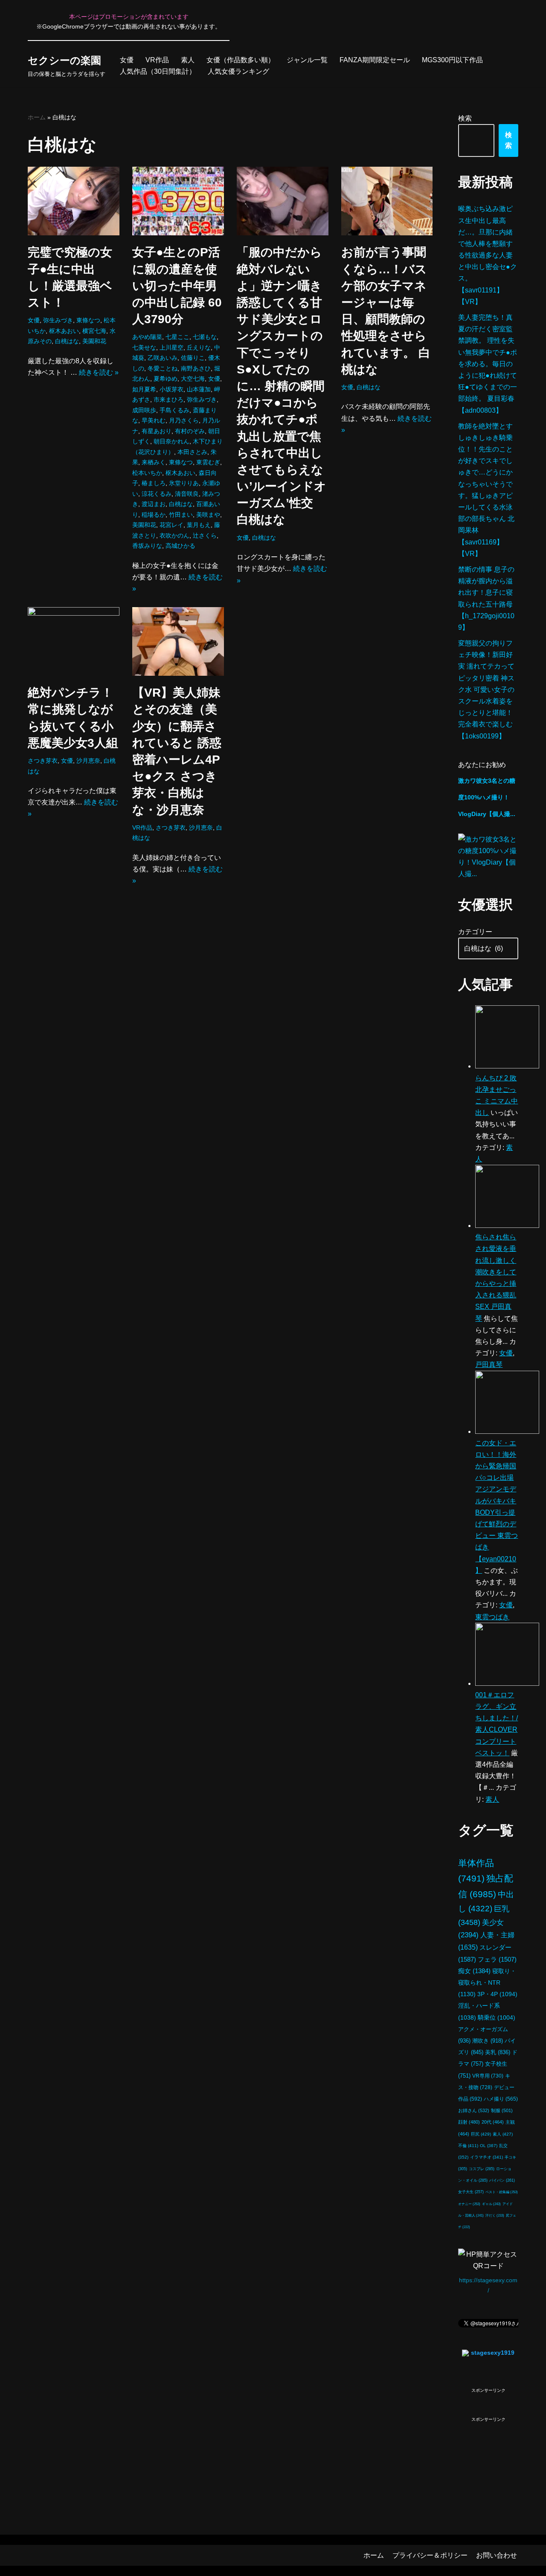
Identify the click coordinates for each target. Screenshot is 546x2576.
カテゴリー (475, 932)
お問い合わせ (497, 2555)
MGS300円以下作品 (452, 60)
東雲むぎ (208, 462)
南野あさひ (196, 368)
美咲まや (208, 515)
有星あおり (157, 431)
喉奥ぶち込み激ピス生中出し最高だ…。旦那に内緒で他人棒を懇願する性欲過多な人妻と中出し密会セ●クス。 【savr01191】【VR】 (488, 255)
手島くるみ (174, 410)
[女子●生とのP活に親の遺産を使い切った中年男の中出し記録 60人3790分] (178, 201)
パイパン (502, 2180)
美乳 (498, 2052)
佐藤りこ (193, 358)
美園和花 (94, 341)
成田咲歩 (144, 410)
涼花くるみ (157, 494)
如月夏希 (144, 389)
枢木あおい (64, 331)
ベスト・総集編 (502, 2192)
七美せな (144, 347)
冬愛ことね (163, 368)
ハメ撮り (501, 2099)
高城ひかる (180, 546)
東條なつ (88, 320)
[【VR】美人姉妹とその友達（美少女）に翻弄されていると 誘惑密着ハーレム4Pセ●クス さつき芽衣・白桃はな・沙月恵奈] (178, 641)
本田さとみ (192, 452)
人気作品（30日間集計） (158, 71)
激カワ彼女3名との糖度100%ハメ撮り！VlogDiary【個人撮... (487, 797)
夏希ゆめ (166, 379)
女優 (127, 60)
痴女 (474, 1971)
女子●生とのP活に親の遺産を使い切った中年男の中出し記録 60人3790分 (177, 286)
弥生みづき (58, 320)
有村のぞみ (190, 431)
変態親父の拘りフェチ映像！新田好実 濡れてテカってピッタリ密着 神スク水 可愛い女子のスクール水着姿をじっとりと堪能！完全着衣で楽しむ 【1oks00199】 (486, 690)
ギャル (491, 2204)
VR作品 (157, 60)
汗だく (495, 2216)
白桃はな (67, 341)
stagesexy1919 (493, 2353)
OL (489, 2146)
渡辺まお (154, 504)
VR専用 (488, 2076)
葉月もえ (199, 525)
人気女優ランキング (238, 71)
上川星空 (171, 347)
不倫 (468, 2146)
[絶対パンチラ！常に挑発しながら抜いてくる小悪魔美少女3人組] (74, 641)
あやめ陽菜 (147, 337)
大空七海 (193, 379)
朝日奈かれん (171, 441)
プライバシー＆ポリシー (430, 2555)
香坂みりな (147, 546)
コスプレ (482, 2169)
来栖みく (154, 462)
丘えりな (199, 347)
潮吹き (488, 2041)
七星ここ (177, 337)
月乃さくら (184, 420)
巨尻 (481, 2134)
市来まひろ (168, 399)
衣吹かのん (174, 535)
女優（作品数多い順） (241, 60)
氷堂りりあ (184, 483)
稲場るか (154, 515)
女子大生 (471, 2192)
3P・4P (497, 1994)
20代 (493, 2122)
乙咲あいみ (163, 358)
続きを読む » (99, 372)
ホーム (37, 117)
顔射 (469, 2122)
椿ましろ (154, 483)
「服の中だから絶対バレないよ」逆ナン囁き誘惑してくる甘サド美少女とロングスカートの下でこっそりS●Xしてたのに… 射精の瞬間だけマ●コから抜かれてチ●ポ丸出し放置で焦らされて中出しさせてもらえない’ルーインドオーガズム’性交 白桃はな (282, 386)
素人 (188, 60)
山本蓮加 (199, 389)
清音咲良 (187, 494)
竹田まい (181, 515)
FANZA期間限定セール (375, 60)
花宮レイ (171, 525)
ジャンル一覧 (307, 60)
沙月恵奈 (88, 761)
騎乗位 (497, 2018)
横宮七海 (94, 331)
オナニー (469, 2204)
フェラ (497, 1959)
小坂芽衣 (171, 389)
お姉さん (474, 2110)
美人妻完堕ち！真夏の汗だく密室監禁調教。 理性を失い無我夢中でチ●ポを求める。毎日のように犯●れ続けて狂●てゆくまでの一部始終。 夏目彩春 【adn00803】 (488, 364)
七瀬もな (205, 337)
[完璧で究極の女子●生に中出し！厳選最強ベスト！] (74, 201)
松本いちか (147, 473)
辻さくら (205, 535)
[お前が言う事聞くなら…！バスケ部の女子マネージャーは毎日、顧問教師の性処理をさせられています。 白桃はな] (387, 201)
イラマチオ (486, 2157)
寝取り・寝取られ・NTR (487, 1983)
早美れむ (154, 420)
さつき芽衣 (43, 761)
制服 (502, 2110)
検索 (465, 118)
